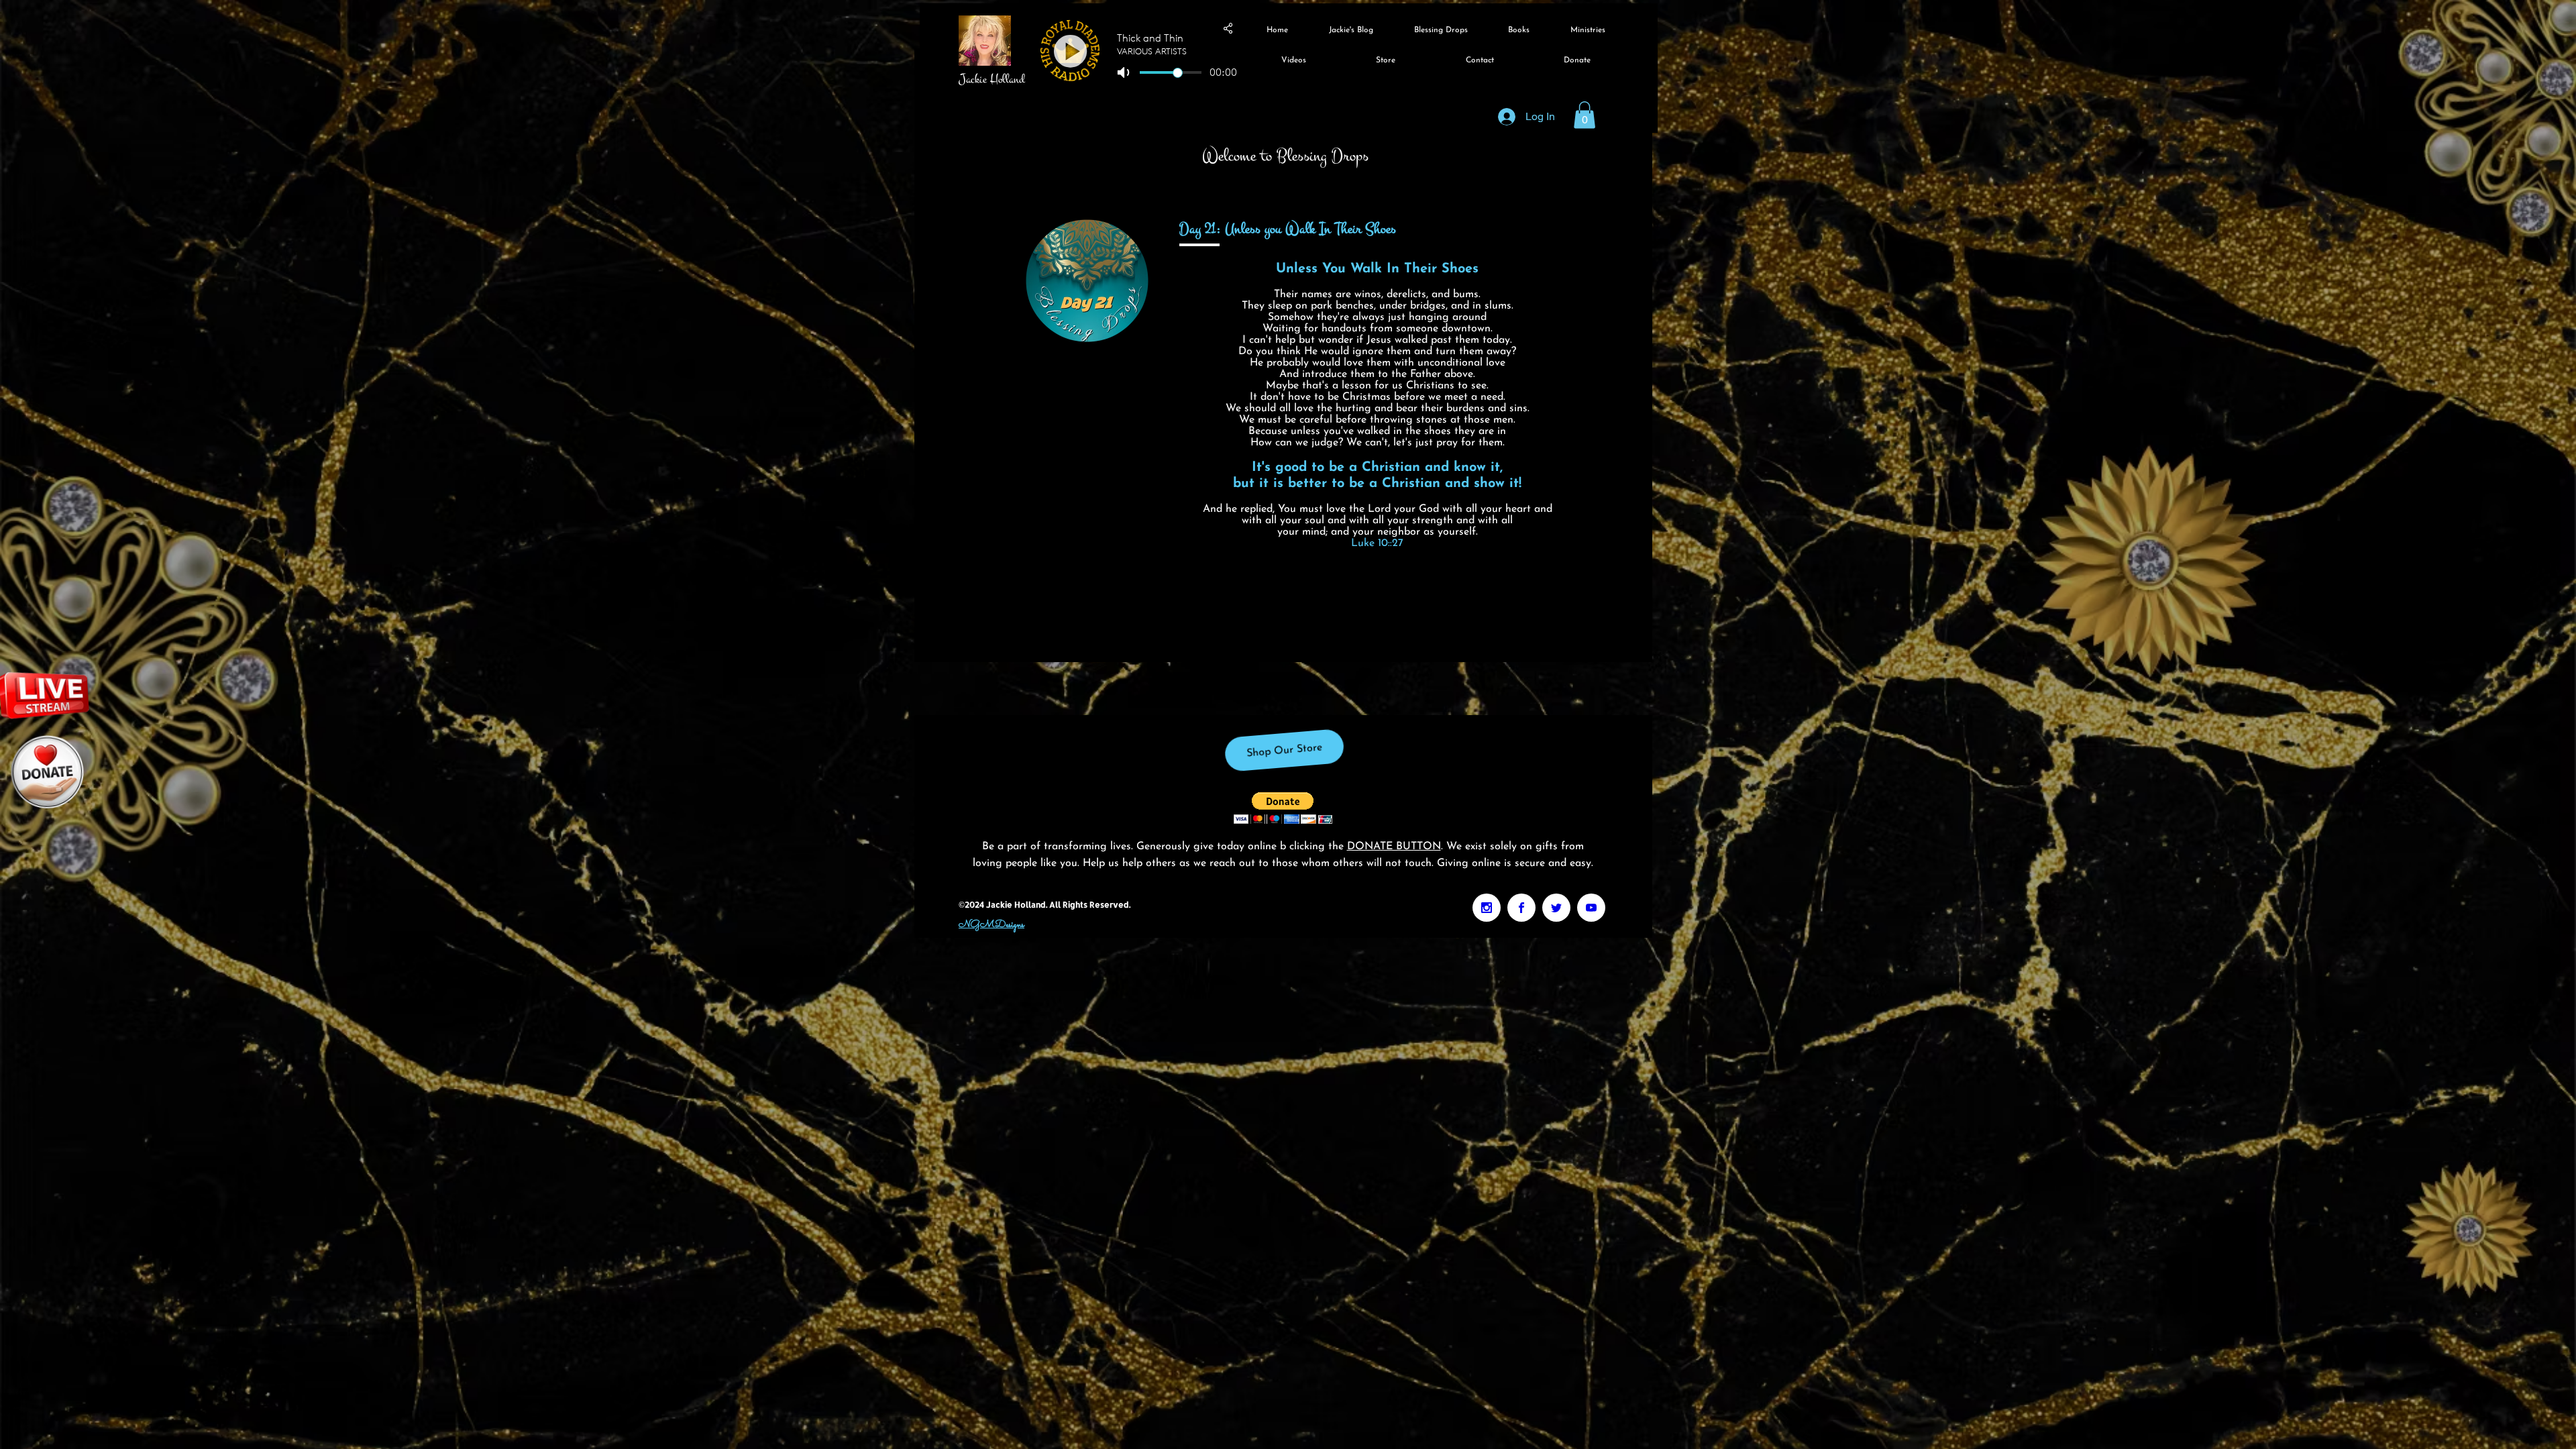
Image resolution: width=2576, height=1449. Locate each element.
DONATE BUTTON (1394, 847)
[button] (1585, 115)
